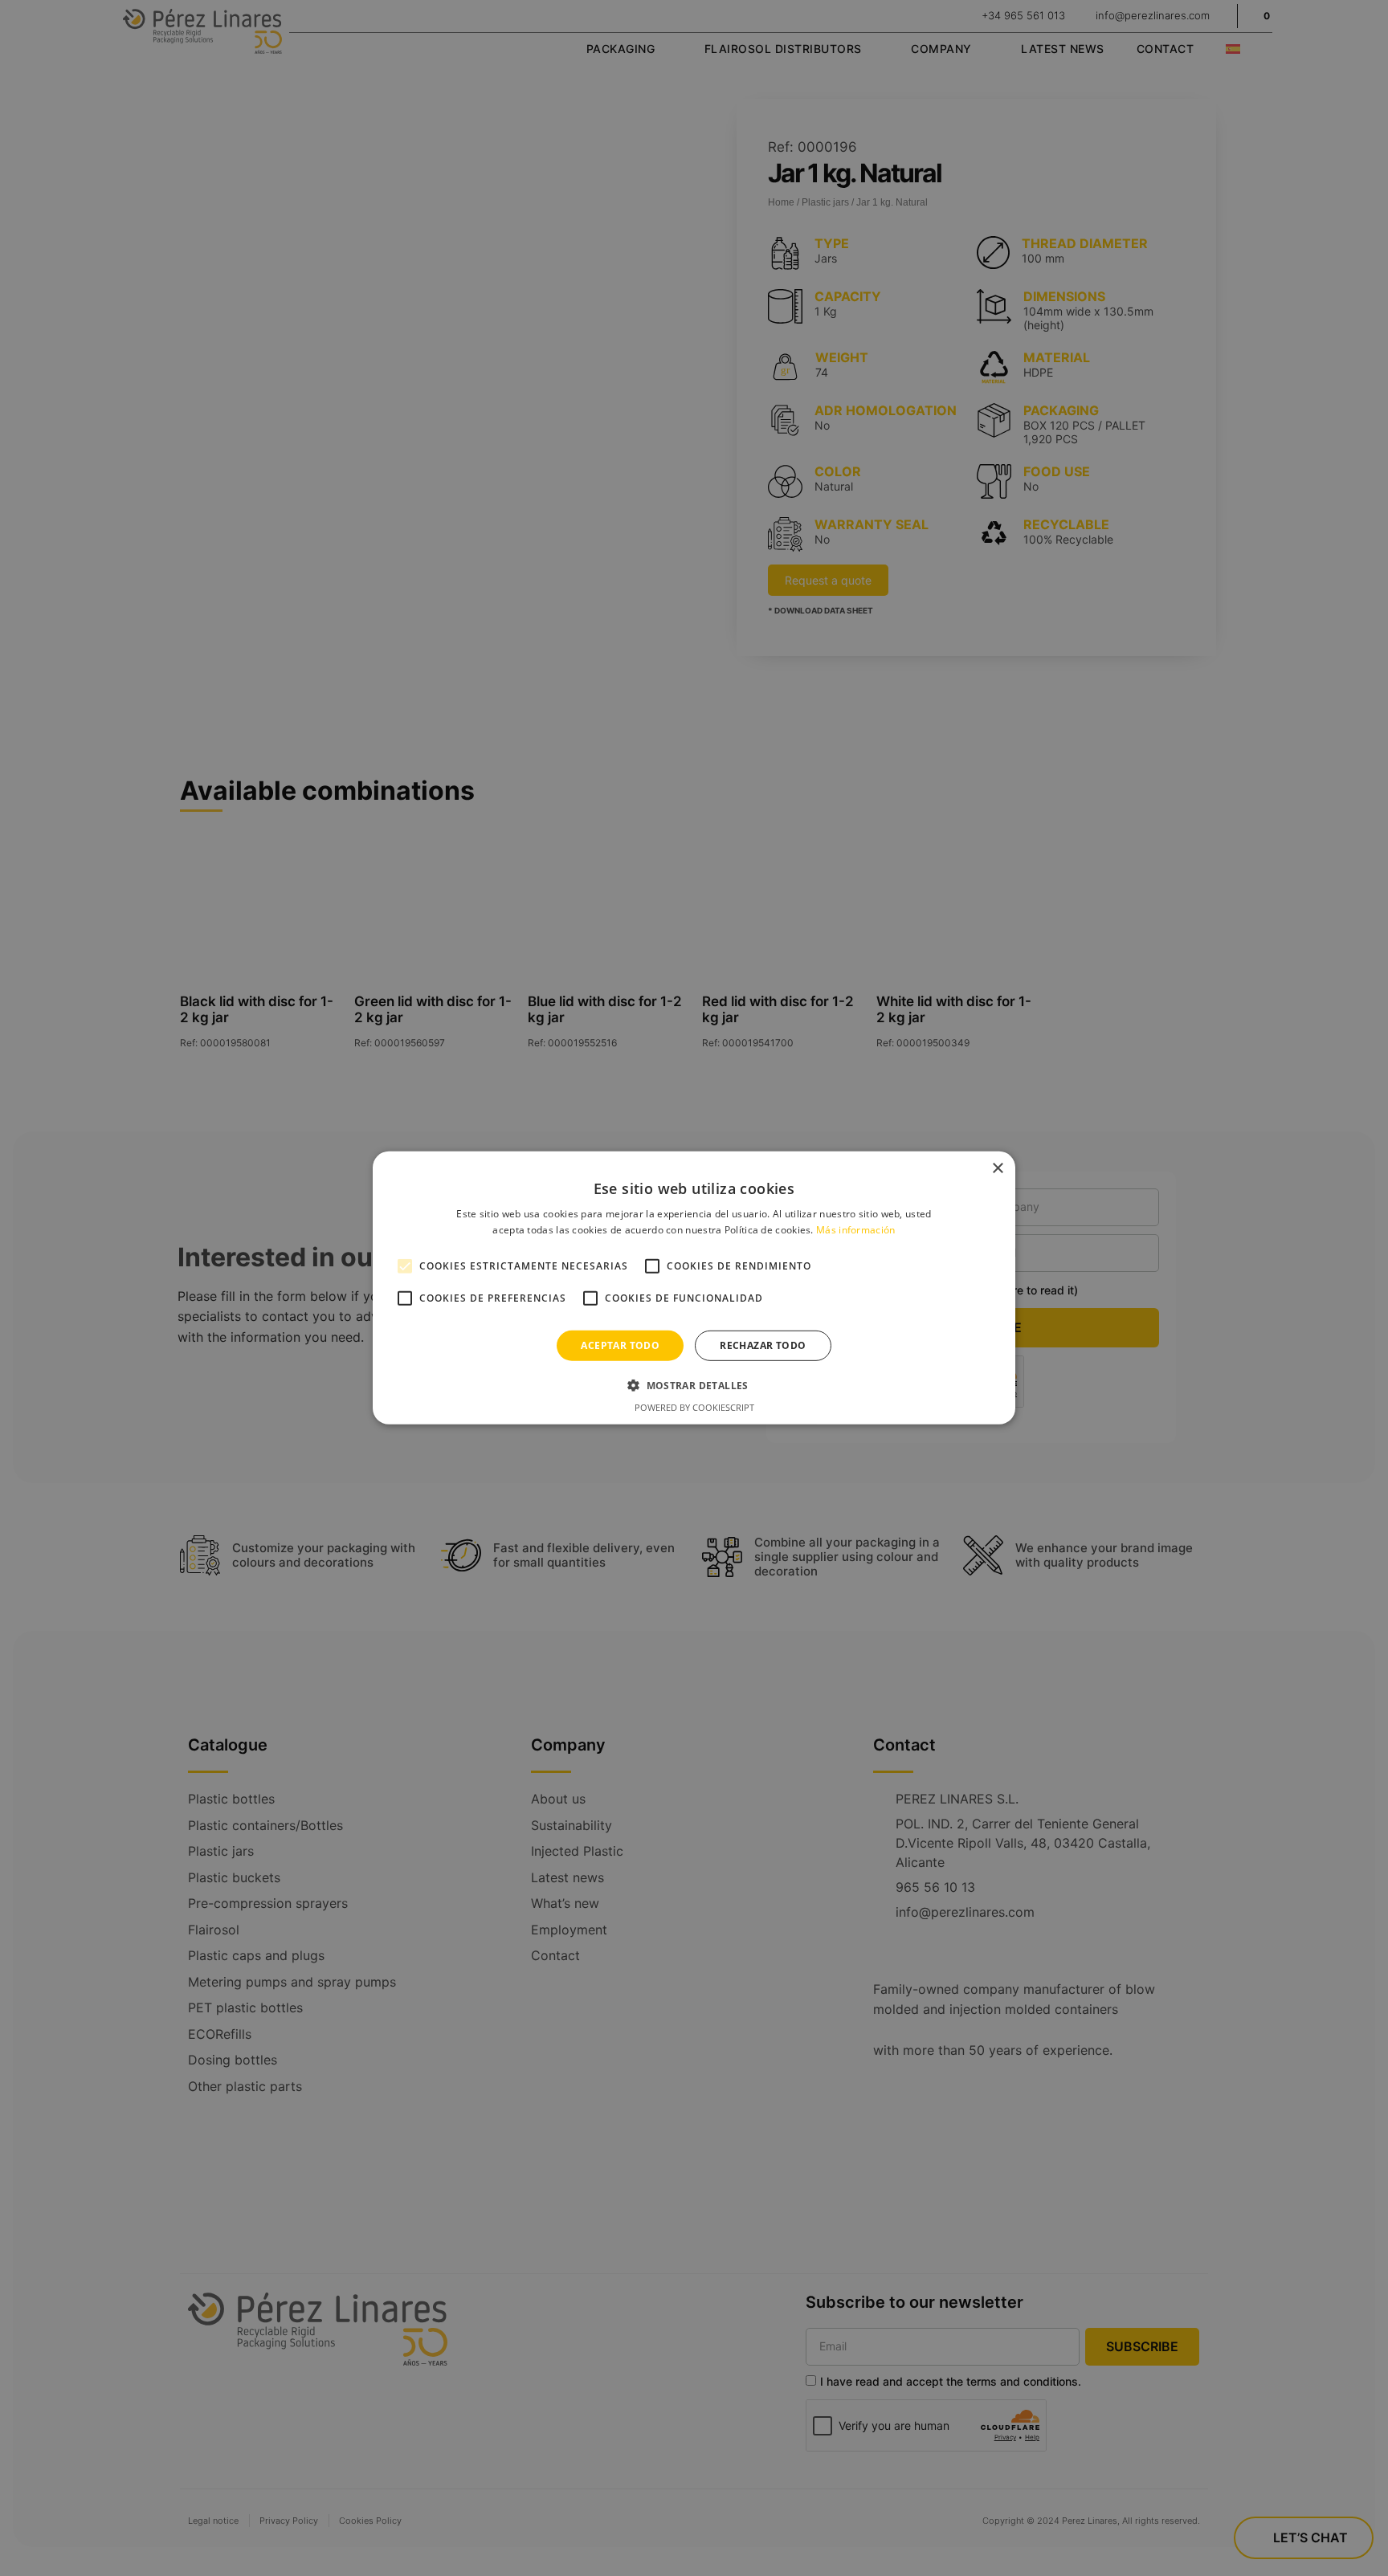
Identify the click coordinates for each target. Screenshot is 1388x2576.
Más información (856, 1230)
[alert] (694, 1288)
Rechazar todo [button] (763, 1345)
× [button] (997, 1169)
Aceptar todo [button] (620, 1345)
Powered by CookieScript (694, 1407)
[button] (694, 1385)
